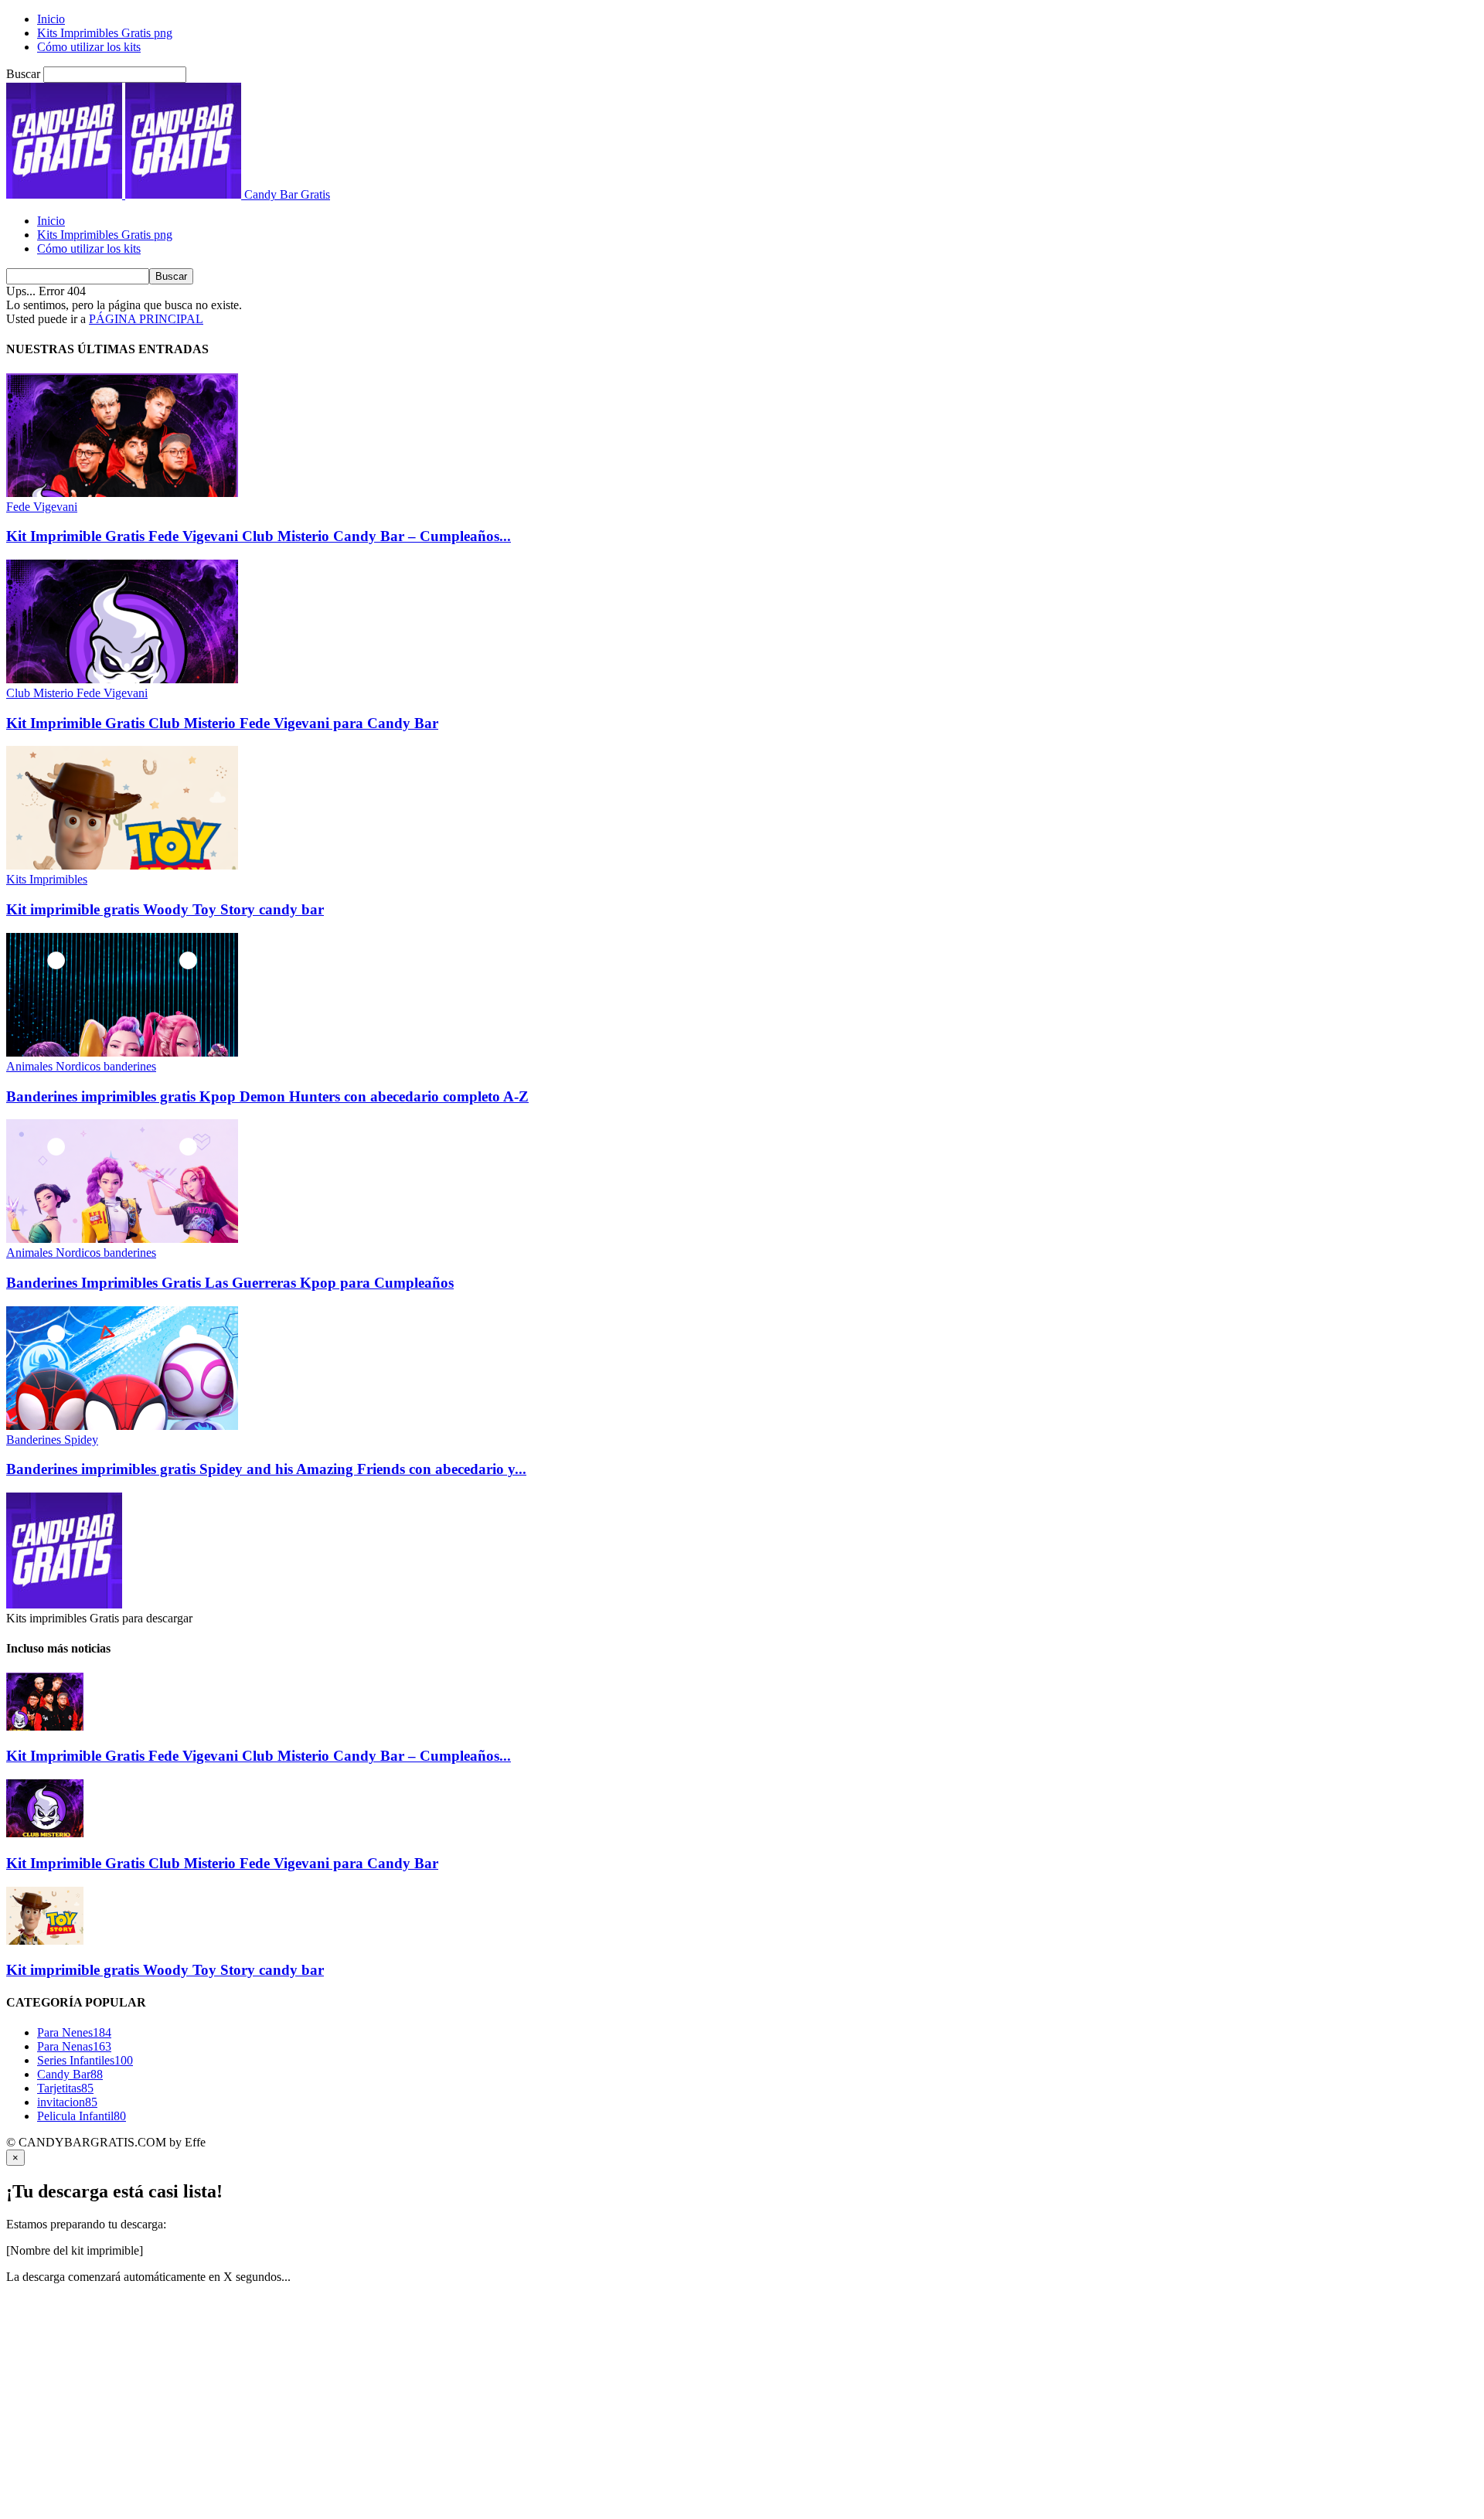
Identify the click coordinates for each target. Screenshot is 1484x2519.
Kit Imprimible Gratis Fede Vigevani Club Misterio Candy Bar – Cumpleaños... (259, 536)
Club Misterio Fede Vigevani (77, 693)
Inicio (51, 19)
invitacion (67, 2102)
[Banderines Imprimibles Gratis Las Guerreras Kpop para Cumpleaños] (122, 1239)
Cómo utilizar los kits (89, 47)
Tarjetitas (65, 2088)
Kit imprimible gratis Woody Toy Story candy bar (165, 909)
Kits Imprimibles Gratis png (105, 33)
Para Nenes (74, 2032)
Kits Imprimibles (47, 879)
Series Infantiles (85, 2060)
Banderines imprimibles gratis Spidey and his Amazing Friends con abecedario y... (266, 1469)
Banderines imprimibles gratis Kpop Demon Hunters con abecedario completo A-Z (267, 1096)
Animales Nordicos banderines (81, 1066)
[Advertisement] (470, 2405)
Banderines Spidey (52, 1440)
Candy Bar (70, 2074)
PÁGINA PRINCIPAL (146, 319)
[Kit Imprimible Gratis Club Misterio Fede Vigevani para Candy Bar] (122, 679)
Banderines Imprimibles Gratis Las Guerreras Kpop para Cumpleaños (230, 1283)
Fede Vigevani (42, 507)
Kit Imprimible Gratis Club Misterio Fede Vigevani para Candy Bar (222, 723)
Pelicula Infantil (82, 2116)
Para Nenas (74, 2046)
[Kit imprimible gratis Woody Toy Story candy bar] (122, 865)
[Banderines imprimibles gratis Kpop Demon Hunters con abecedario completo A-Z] (122, 1052)
